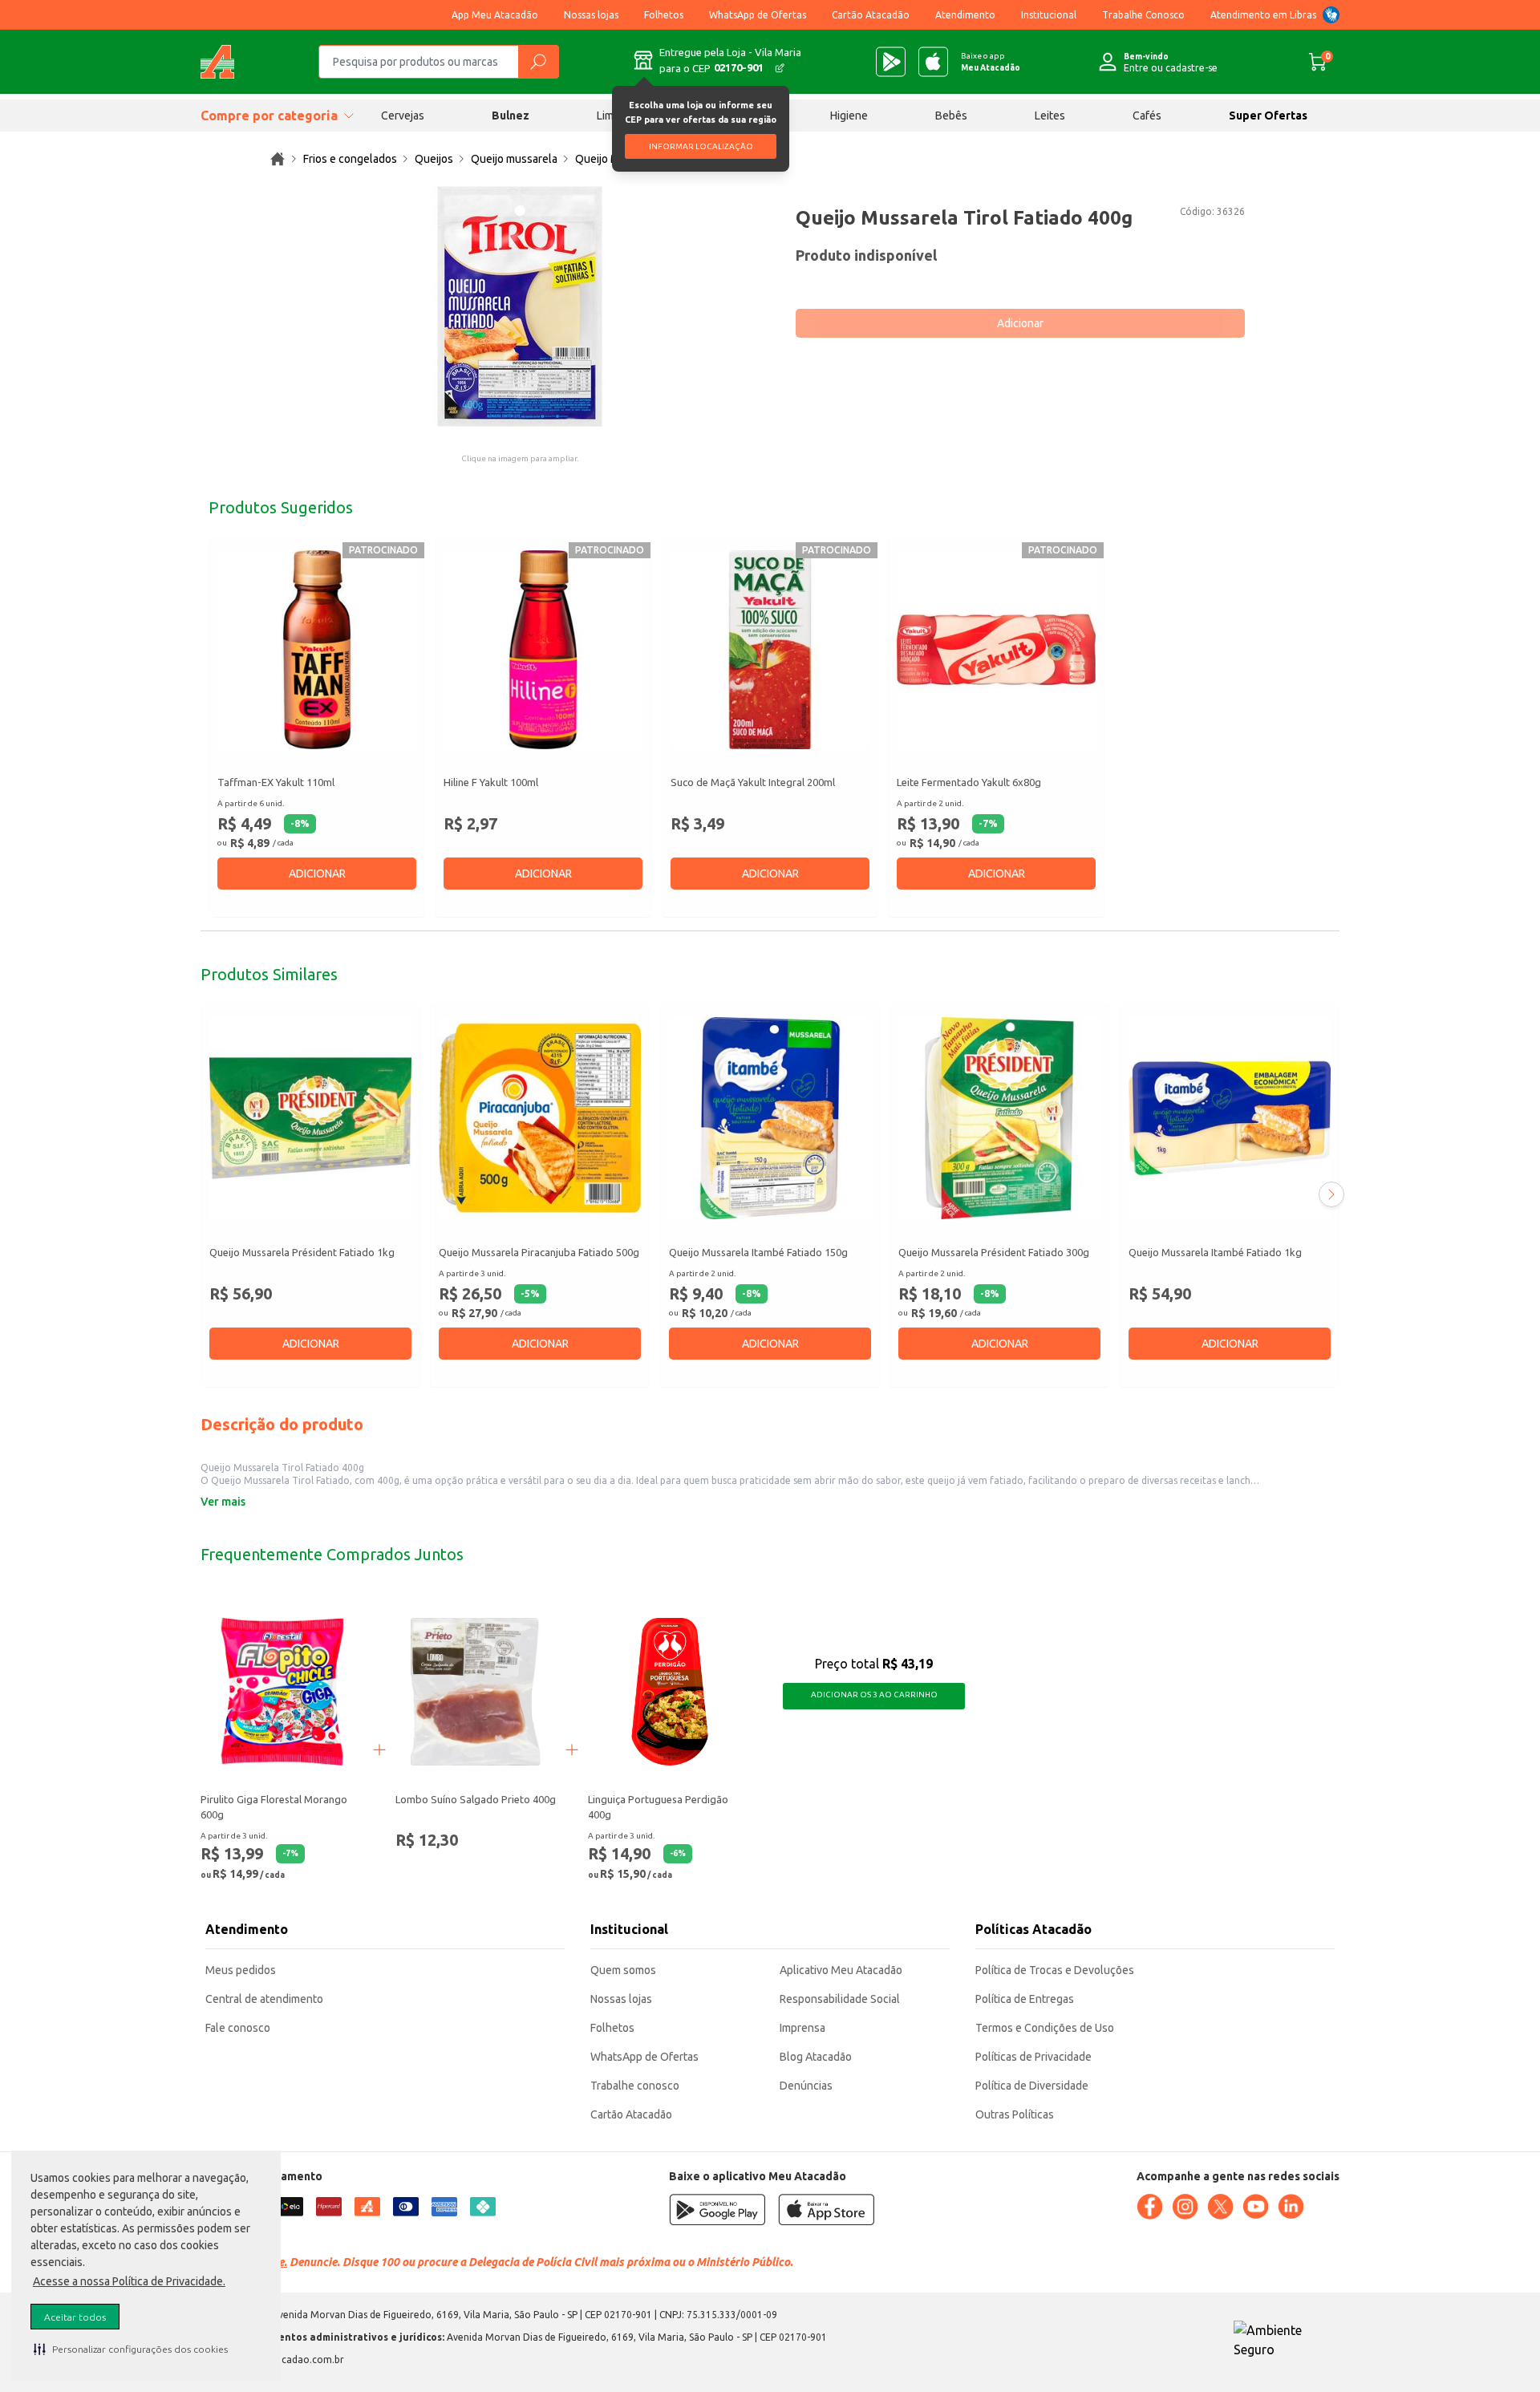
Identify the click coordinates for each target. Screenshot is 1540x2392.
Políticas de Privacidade (1033, 2057)
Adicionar (1020, 323)
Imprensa (802, 2028)
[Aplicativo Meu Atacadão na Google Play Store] (891, 62)
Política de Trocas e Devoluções (1055, 1970)
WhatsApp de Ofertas (758, 15)
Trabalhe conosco (635, 2086)
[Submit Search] (538, 62)
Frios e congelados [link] (350, 159)
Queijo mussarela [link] (514, 159)
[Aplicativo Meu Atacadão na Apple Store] (933, 62)
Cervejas (403, 116)
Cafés (1147, 116)
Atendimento (965, 15)
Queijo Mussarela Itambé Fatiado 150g (758, 1252)
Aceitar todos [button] (75, 2317)
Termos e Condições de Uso (1045, 2028)
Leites (1050, 116)
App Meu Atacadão (495, 15)
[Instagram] (1185, 2207)
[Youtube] (1255, 2207)
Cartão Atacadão (871, 15)
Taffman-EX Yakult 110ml (276, 782)
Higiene (849, 116)
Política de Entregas (1025, 1999)
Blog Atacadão (816, 2057)
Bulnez (511, 116)
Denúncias (806, 2086)
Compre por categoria (269, 116)
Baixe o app (991, 62)
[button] (131, 2349)
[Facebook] (1149, 2207)
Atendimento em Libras (1263, 15)
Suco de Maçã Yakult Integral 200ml (753, 782)
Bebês (951, 116)
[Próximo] (1331, 1194)
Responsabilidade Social (840, 1999)
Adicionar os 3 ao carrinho (874, 1695)
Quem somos (623, 1970)
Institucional (1049, 15)
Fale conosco (238, 2028)
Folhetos (664, 15)
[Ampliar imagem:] (520, 306)
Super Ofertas (1268, 116)
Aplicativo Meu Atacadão (841, 1970)
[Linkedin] (1291, 2207)
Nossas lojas (591, 15)
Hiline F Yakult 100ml (491, 782)
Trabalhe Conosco (1143, 15)
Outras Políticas (1015, 2114)
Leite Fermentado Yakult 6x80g (969, 782)
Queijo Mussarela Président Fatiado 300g (994, 1252)
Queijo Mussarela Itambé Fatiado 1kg (1215, 1252)
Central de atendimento (264, 1999)
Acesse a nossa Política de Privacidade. (129, 2281)
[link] (278, 159)
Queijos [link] (434, 159)
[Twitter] (1220, 2207)
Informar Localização (701, 146)
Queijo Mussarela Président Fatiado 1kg (302, 1252)
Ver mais (223, 1502)
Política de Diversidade (1032, 2086)
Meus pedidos (241, 1970)
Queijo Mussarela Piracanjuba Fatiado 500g (539, 1252)
